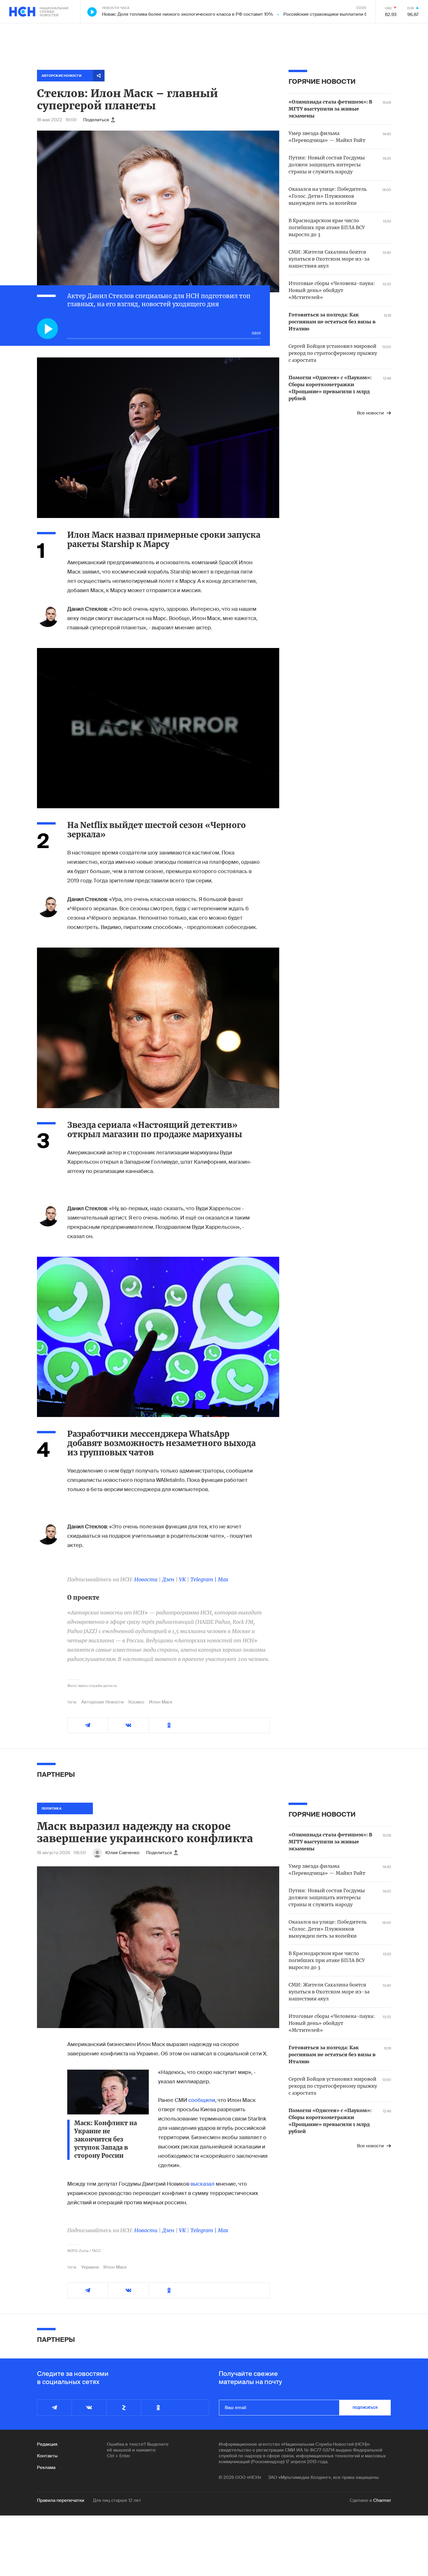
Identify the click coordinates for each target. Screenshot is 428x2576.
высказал (202, 2184)
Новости (146, 1579)
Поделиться (96, 120)
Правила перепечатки (61, 2500)
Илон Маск (161, 1702)
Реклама (46, 2468)
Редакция (47, 2444)
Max (223, 1579)
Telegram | (204, 1579)
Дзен (168, 1579)
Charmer (382, 2500)
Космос (136, 1702)
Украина (90, 2267)
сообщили (202, 2100)
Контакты (47, 2456)
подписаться (365, 2408)
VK (182, 1579)
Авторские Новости (102, 1702)
